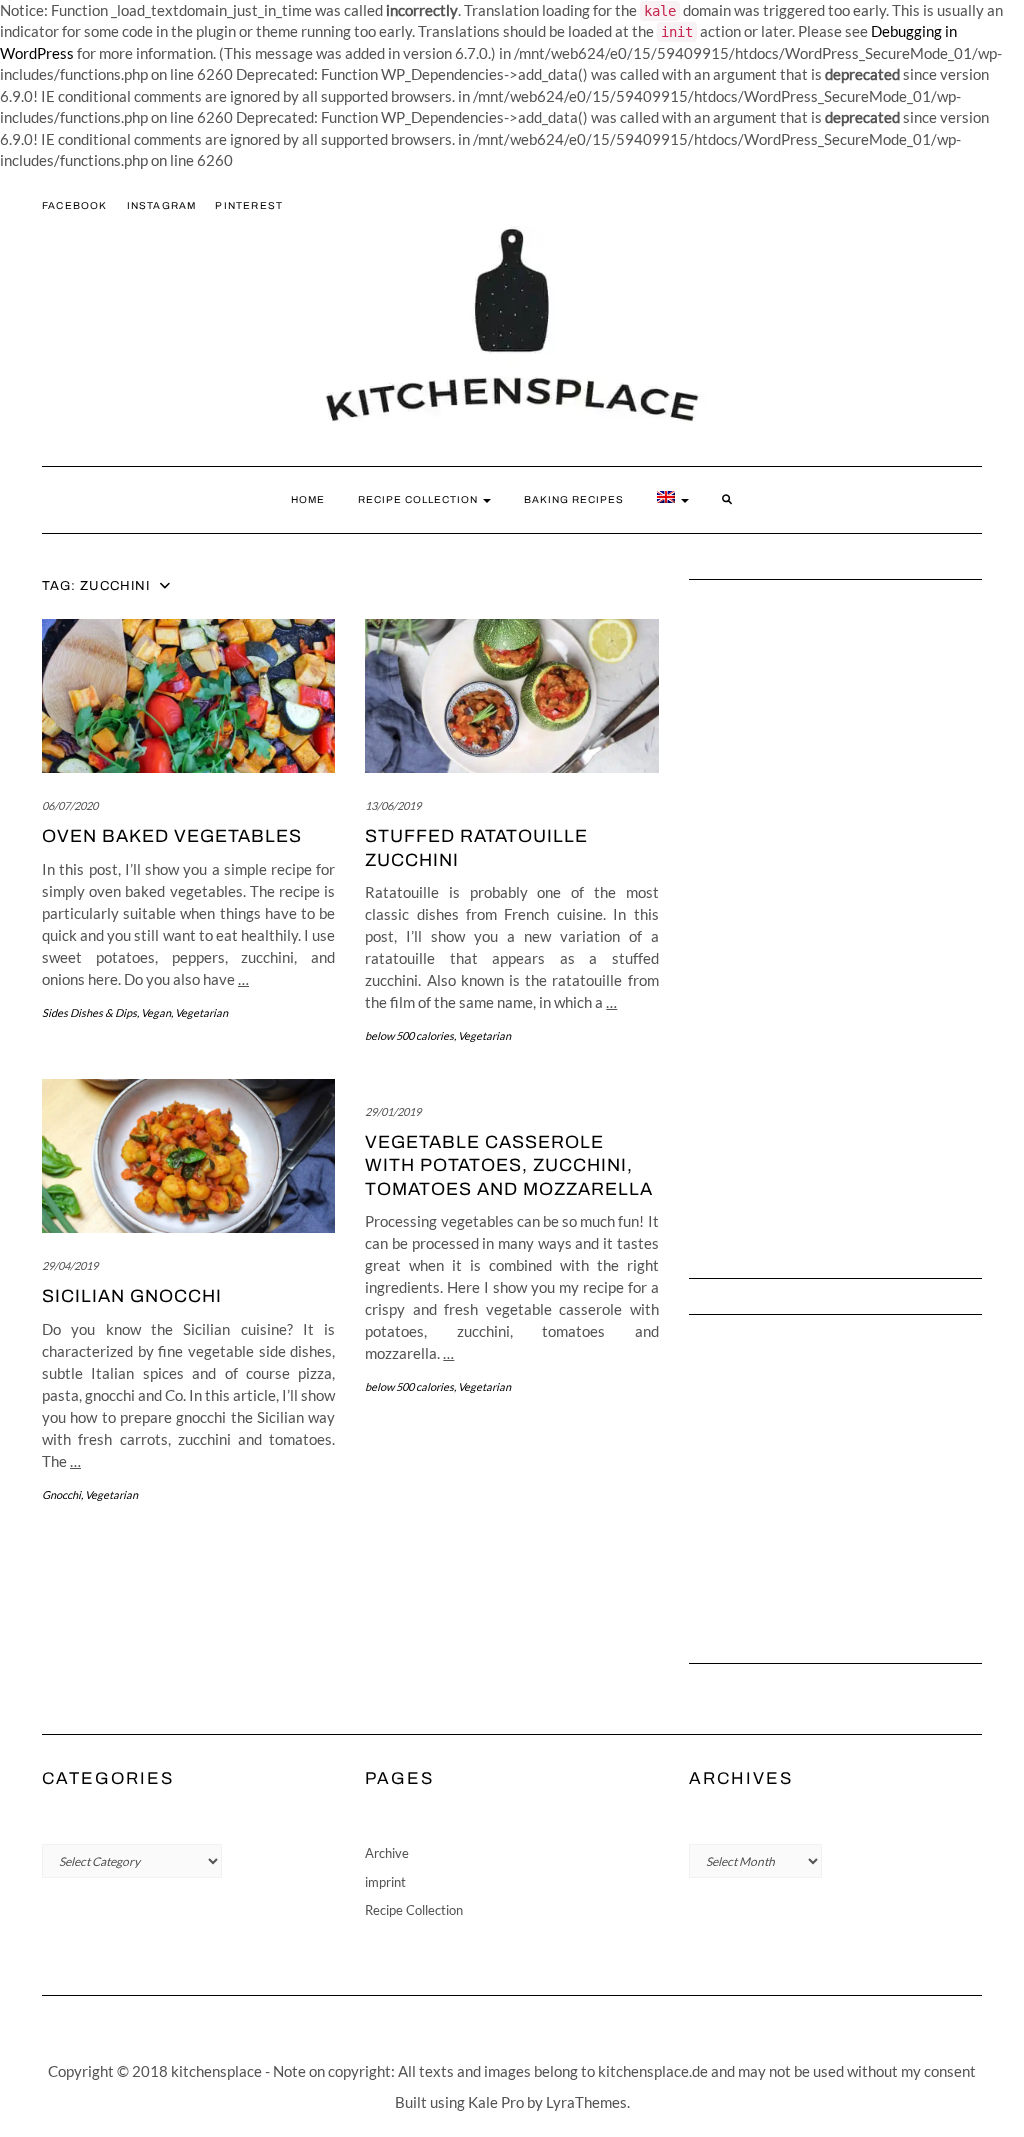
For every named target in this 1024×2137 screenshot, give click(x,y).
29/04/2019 (70, 1265)
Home (308, 499)
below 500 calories (409, 1035)
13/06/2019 (393, 805)
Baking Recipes (574, 499)
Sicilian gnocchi (132, 1296)
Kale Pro (496, 2102)
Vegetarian (201, 1012)
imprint (385, 1882)
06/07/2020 (70, 805)
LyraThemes (586, 2102)
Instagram (162, 205)
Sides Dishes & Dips (89, 1012)
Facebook (75, 205)
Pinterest (249, 205)
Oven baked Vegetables (172, 836)
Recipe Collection (419, 499)
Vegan (156, 1012)
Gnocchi (61, 1494)
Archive (387, 1853)
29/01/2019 (393, 1111)
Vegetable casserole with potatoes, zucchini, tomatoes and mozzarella (509, 1165)
